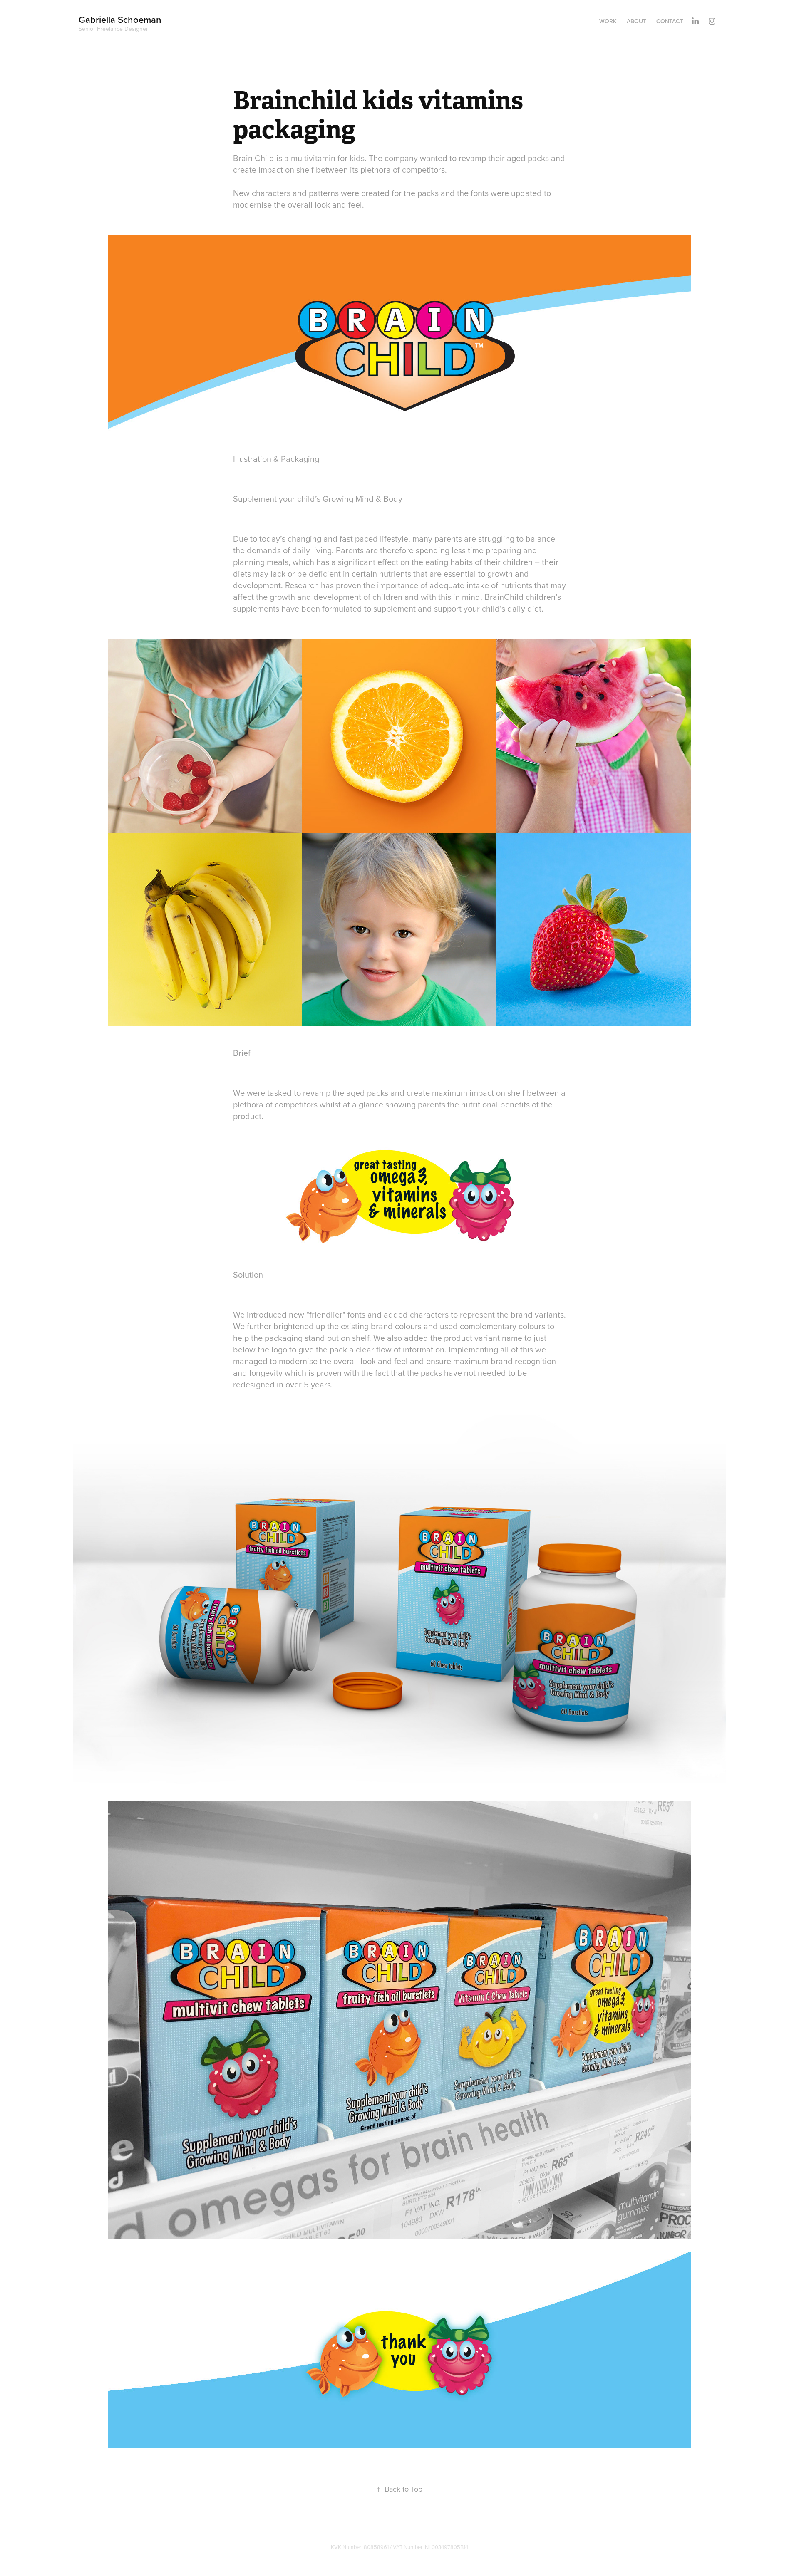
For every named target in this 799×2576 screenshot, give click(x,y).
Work (608, 21)
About (636, 21)
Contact (670, 21)
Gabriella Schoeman (121, 20)
